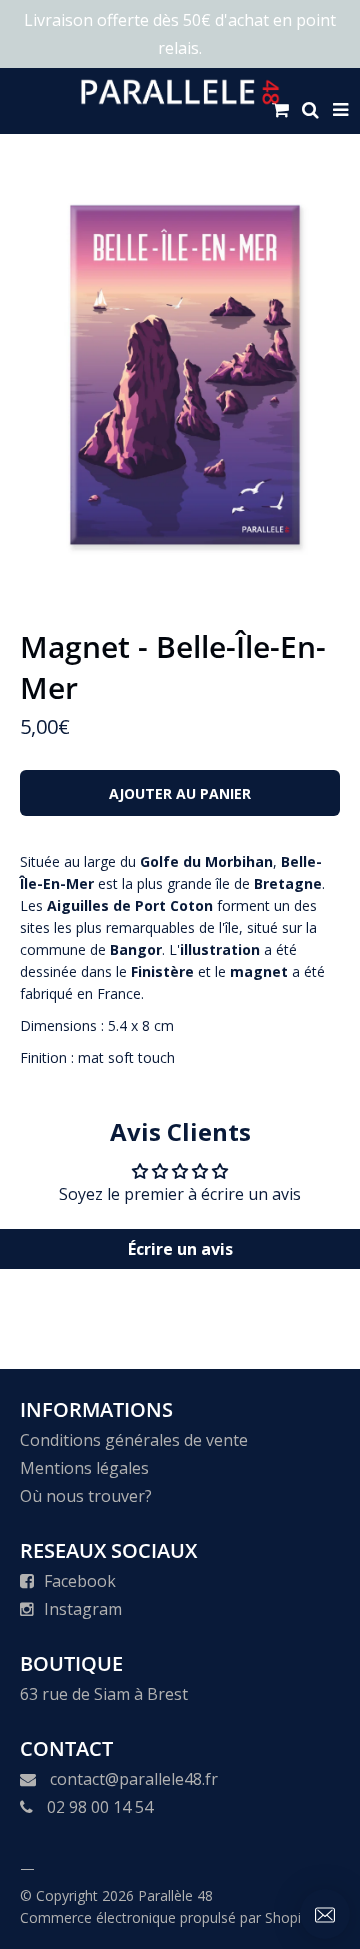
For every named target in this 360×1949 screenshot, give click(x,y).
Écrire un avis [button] (180, 1249)
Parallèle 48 (175, 1895)
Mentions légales (84, 1468)
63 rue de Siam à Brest (104, 1694)
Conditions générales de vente (134, 1440)
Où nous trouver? (86, 1496)
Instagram (83, 1609)
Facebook (80, 1581)
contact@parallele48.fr (134, 1779)
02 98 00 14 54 (100, 1807)
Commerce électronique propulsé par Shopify (166, 1917)
